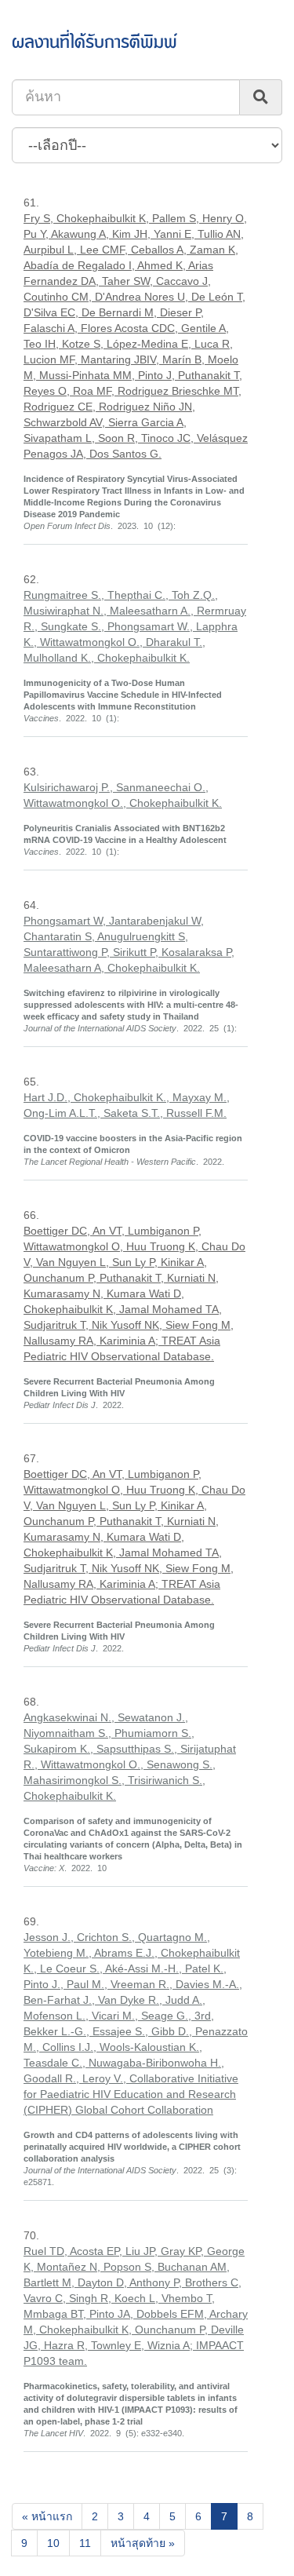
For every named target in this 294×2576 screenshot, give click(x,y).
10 (53, 2543)
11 (85, 2543)
